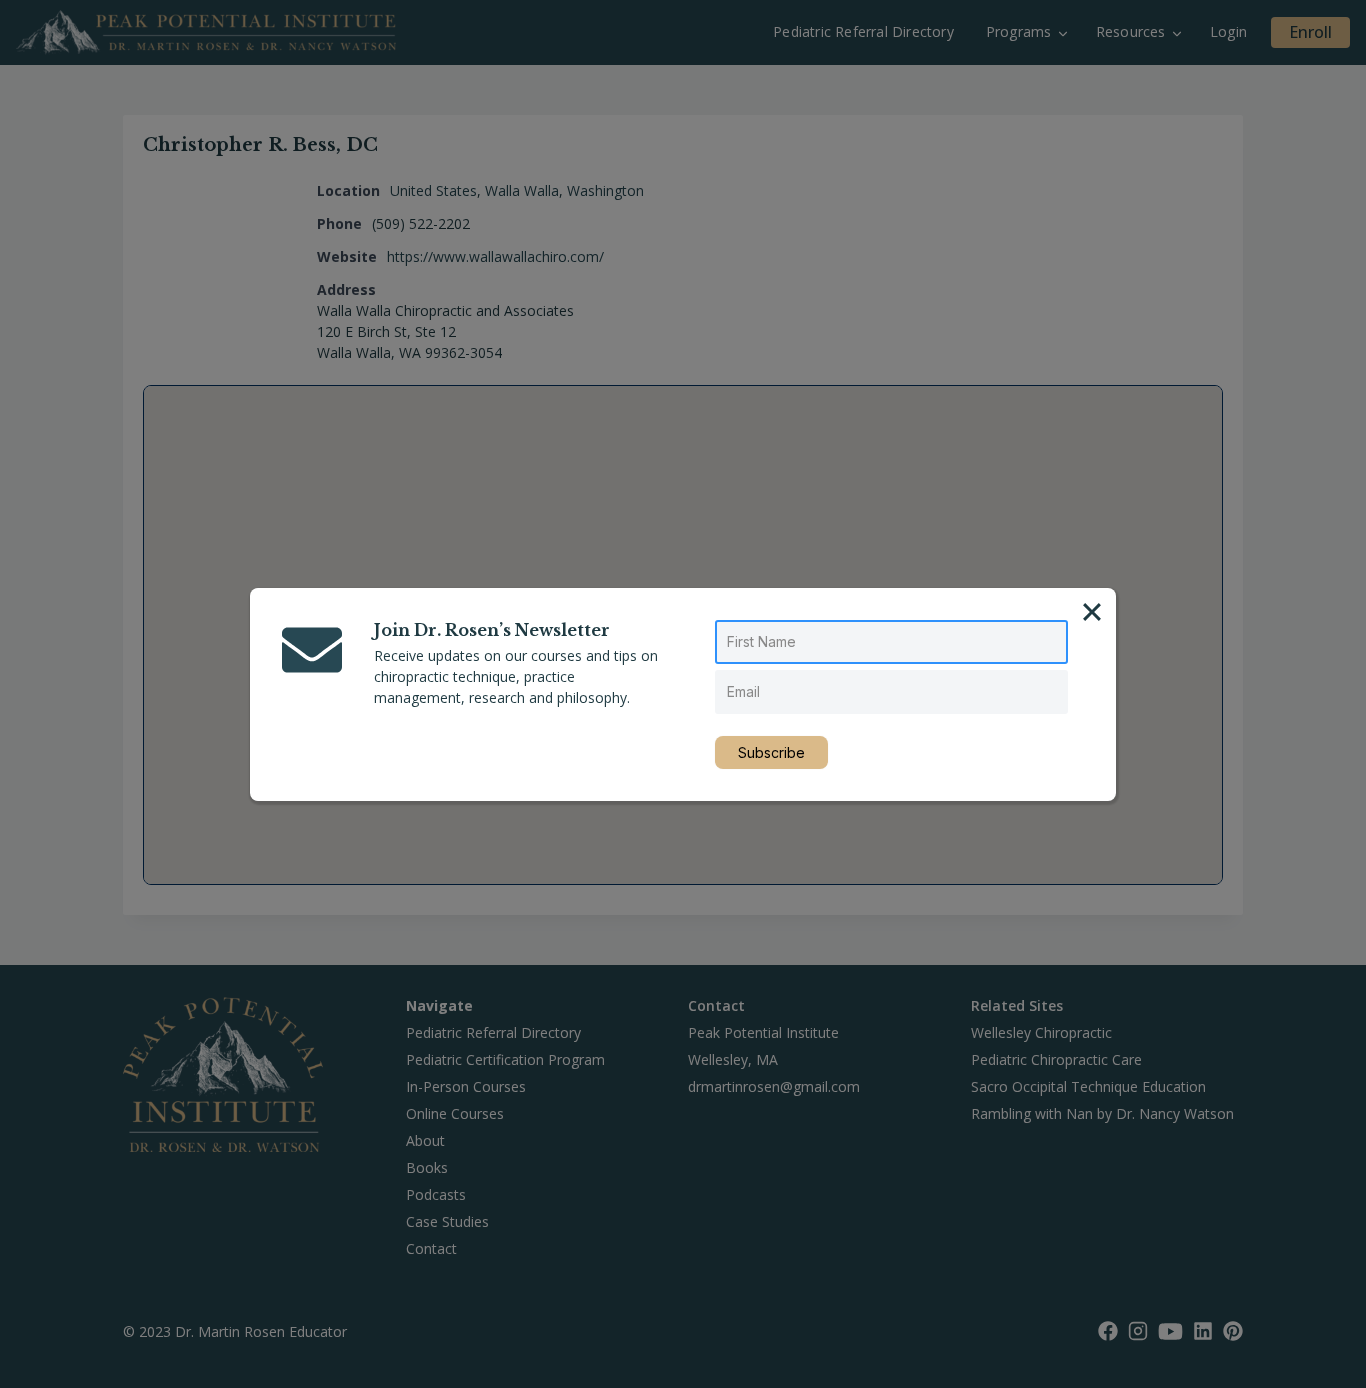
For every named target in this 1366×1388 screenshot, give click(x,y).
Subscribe (771, 752)
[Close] (1092, 612)
